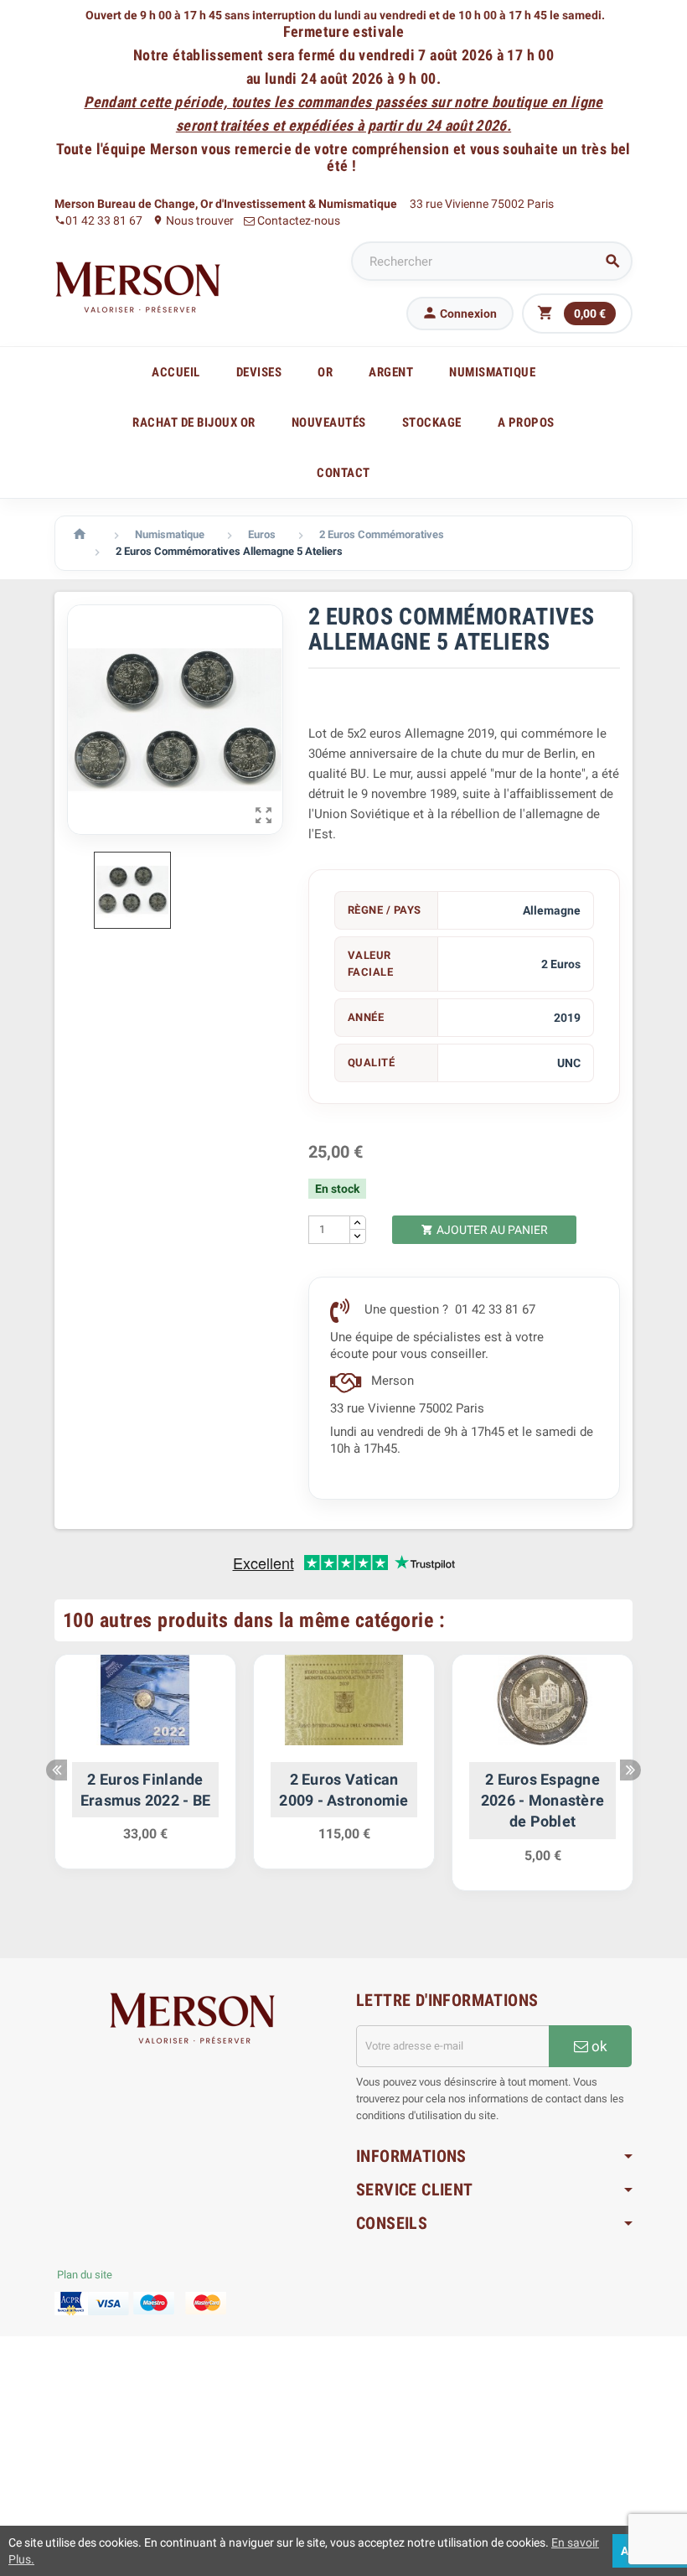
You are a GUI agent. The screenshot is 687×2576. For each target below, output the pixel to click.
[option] (145, 1770)
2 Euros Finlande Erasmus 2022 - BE (146, 1790)
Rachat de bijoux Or (194, 422)
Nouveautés (329, 422)
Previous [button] (57, 1770)
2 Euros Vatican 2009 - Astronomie (344, 1790)
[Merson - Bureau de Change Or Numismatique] (138, 287)
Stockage (432, 422)
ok (598, 2046)
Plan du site (85, 2275)
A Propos (526, 422)
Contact (343, 473)
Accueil (176, 372)
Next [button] (630, 1770)
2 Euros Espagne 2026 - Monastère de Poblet (542, 1800)
